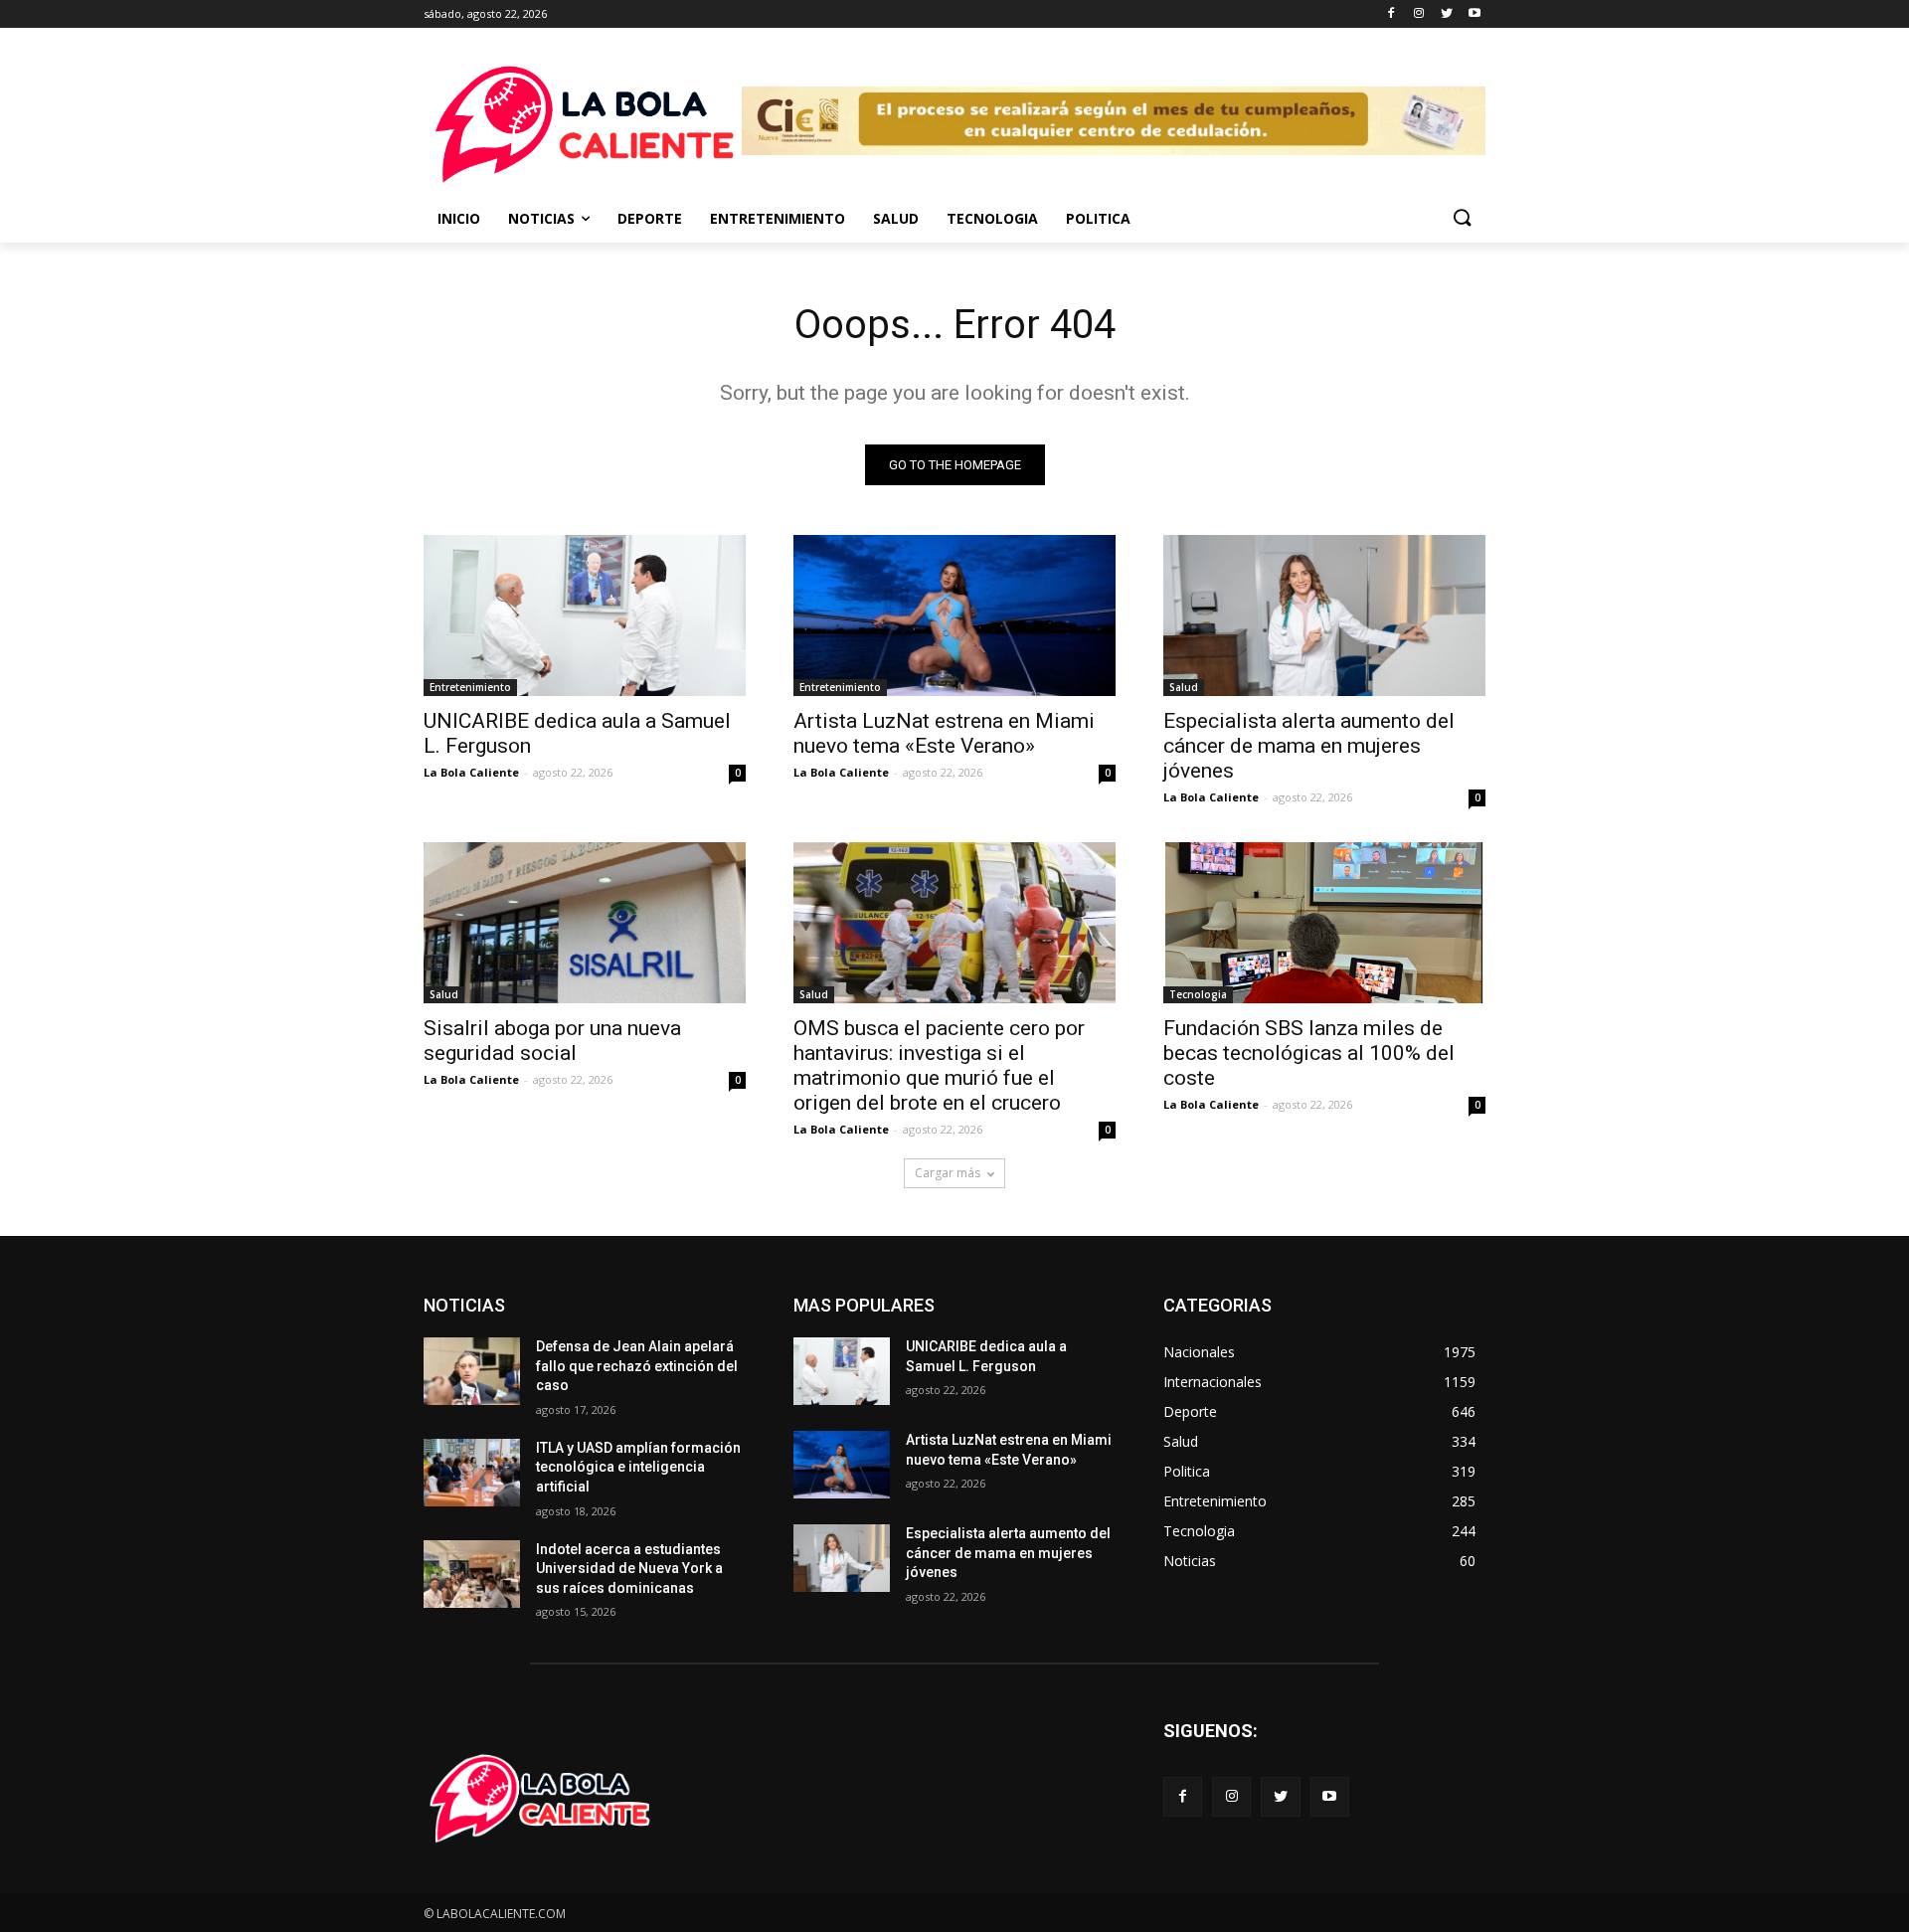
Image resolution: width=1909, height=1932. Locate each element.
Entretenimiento (778, 218)
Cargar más (948, 1173)
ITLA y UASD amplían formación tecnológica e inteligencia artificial (638, 1467)
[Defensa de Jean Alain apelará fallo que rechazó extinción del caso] (472, 1371)
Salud (896, 218)
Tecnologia (992, 218)
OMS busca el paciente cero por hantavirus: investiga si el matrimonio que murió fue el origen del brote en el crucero (939, 1065)
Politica (1098, 218)
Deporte (650, 218)
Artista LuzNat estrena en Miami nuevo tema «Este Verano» (944, 733)
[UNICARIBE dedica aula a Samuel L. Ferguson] (585, 615)
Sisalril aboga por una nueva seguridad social (552, 1041)
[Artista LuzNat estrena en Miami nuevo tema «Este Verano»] (954, 615)
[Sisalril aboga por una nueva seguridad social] (585, 923)
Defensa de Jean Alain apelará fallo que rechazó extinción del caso (637, 1366)
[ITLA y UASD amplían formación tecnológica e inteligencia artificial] (472, 1473)
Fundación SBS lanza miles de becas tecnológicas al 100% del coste (1309, 1053)
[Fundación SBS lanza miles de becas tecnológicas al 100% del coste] (1324, 923)
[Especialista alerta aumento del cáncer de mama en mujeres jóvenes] (1324, 615)
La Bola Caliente (471, 772)
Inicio (459, 218)
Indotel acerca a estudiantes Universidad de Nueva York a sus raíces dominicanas (629, 1569)
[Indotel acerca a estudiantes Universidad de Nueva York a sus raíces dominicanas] (472, 1574)
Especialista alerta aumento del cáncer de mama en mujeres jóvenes (1309, 746)
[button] (1462, 219)
